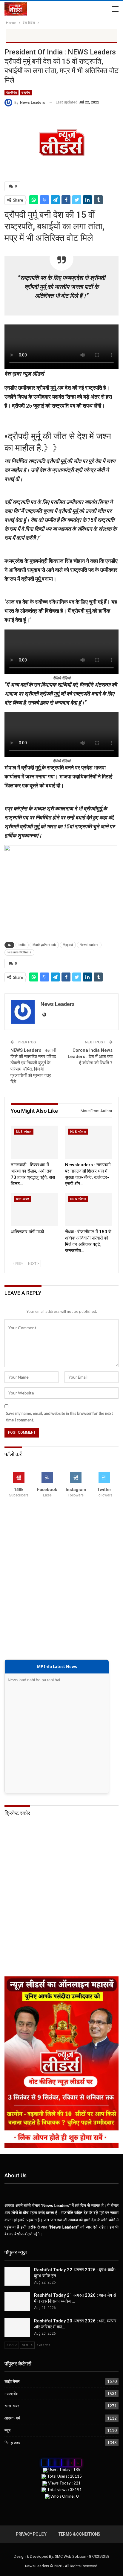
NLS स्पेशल (24, 1132)
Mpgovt (68, 945)
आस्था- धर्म (12, 2418)
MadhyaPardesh (44, 945)
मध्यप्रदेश (11, 2394)
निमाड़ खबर (12, 2443)
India (22, 945)
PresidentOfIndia (19, 952)
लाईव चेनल (12, 2381)
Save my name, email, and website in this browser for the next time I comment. (59, 1417)
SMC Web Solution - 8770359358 (82, 2556)
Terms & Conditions (79, 2534)
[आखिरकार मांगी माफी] (34, 1209)
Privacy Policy (31, 2534)
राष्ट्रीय (26, 93)
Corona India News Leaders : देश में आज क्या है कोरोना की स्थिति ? (90, 1057)
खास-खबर (22, 1199)
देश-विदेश (11, 93)
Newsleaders (89, 945)
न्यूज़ (7, 2430)
